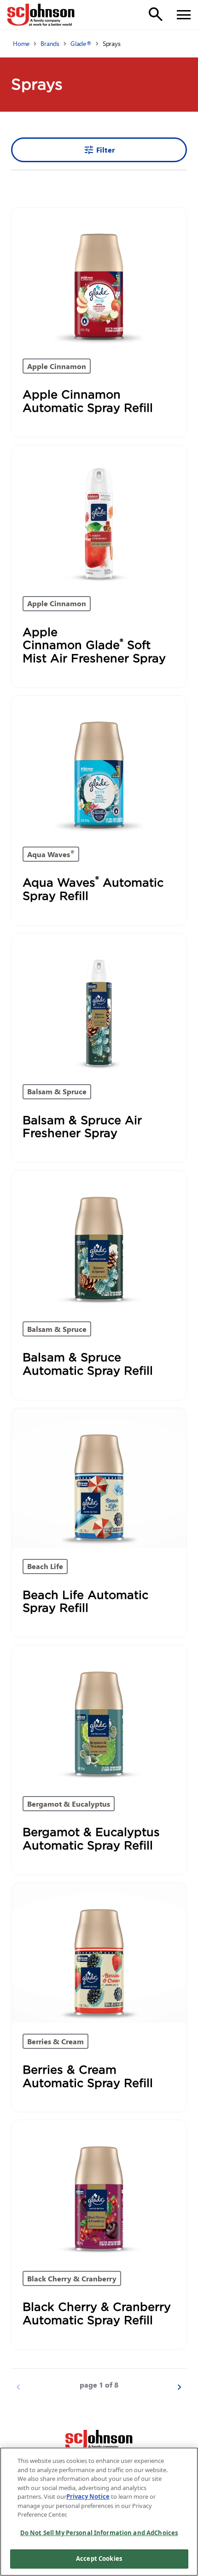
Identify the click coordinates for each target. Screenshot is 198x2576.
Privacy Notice (88, 2496)
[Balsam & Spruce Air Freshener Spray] (99, 1003)
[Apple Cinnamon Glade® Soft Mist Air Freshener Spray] (99, 515)
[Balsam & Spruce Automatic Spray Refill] (99, 1240)
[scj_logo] (99, 2441)
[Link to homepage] (41, 15)
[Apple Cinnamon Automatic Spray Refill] (99, 278)
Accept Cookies (99, 2559)
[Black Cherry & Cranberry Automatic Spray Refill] (99, 2190)
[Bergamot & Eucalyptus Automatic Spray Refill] (99, 1715)
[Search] (156, 14)
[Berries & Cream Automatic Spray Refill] (99, 1953)
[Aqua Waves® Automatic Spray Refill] (99, 766)
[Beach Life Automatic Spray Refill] (99, 1478)
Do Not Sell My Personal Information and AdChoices (99, 2533)
